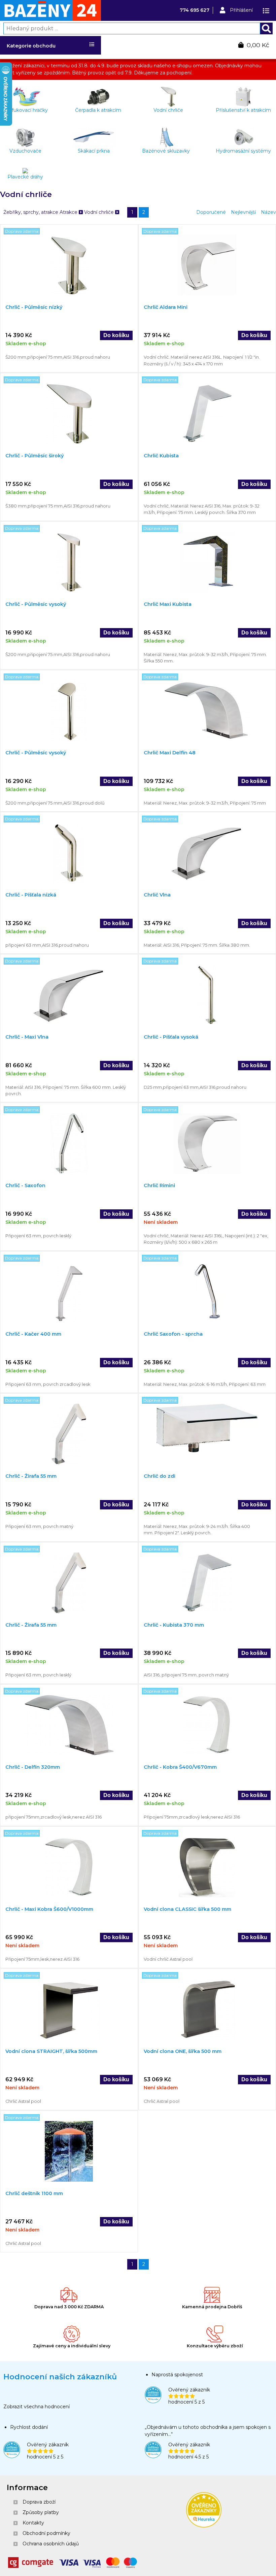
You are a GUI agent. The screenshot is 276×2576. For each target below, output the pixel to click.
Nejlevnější (243, 212)
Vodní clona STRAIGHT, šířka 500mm (51, 2051)
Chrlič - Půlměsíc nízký (34, 307)
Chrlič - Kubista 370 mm (174, 1625)
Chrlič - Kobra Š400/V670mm (180, 1767)
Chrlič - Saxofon (25, 1185)
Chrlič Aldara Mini (166, 307)
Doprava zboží (39, 2502)
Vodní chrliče (100, 212)
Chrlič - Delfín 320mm (33, 1767)
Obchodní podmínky (46, 2533)
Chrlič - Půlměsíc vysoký (36, 604)
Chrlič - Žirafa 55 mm (31, 1476)
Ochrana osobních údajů (51, 2544)
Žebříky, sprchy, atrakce (31, 212)
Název (268, 212)
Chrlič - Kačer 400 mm (33, 1334)
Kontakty (33, 2523)
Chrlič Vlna (157, 895)
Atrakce (69, 212)
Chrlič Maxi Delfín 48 (170, 753)
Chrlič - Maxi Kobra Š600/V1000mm (49, 1909)
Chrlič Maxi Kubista (168, 604)
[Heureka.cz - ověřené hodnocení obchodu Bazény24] (204, 2526)
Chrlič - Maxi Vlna (27, 1037)
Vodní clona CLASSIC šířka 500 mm (187, 1909)
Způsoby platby (41, 2512)
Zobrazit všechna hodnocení (37, 2407)
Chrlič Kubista (161, 456)
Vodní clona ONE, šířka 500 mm (183, 2051)
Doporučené (211, 212)
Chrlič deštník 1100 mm (34, 2193)
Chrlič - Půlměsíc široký (34, 456)
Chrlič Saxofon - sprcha (173, 1334)
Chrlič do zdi (160, 1476)
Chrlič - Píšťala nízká (31, 895)
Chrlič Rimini (159, 1185)
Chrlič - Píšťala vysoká (171, 1037)
